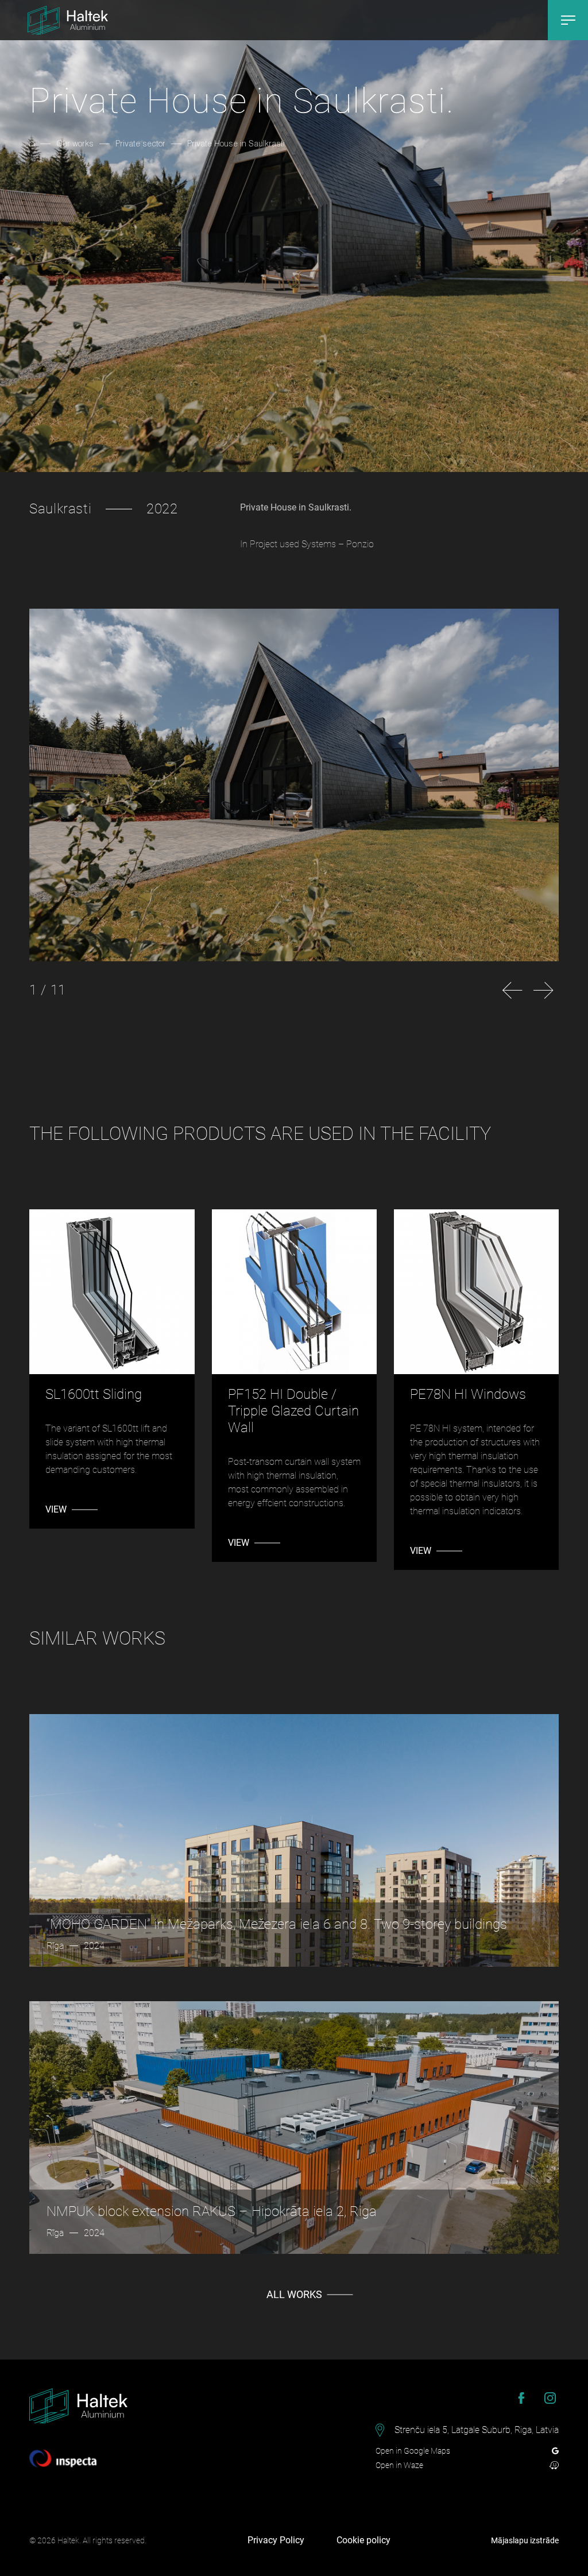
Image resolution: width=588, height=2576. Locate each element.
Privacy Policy (276, 2540)
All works (294, 2294)
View (56, 1509)
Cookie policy (363, 2540)
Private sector (140, 143)
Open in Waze (399, 2465)
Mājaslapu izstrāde (525, 2540)
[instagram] (550, 2398)
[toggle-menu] (568, 20)
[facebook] (521, 2398)
